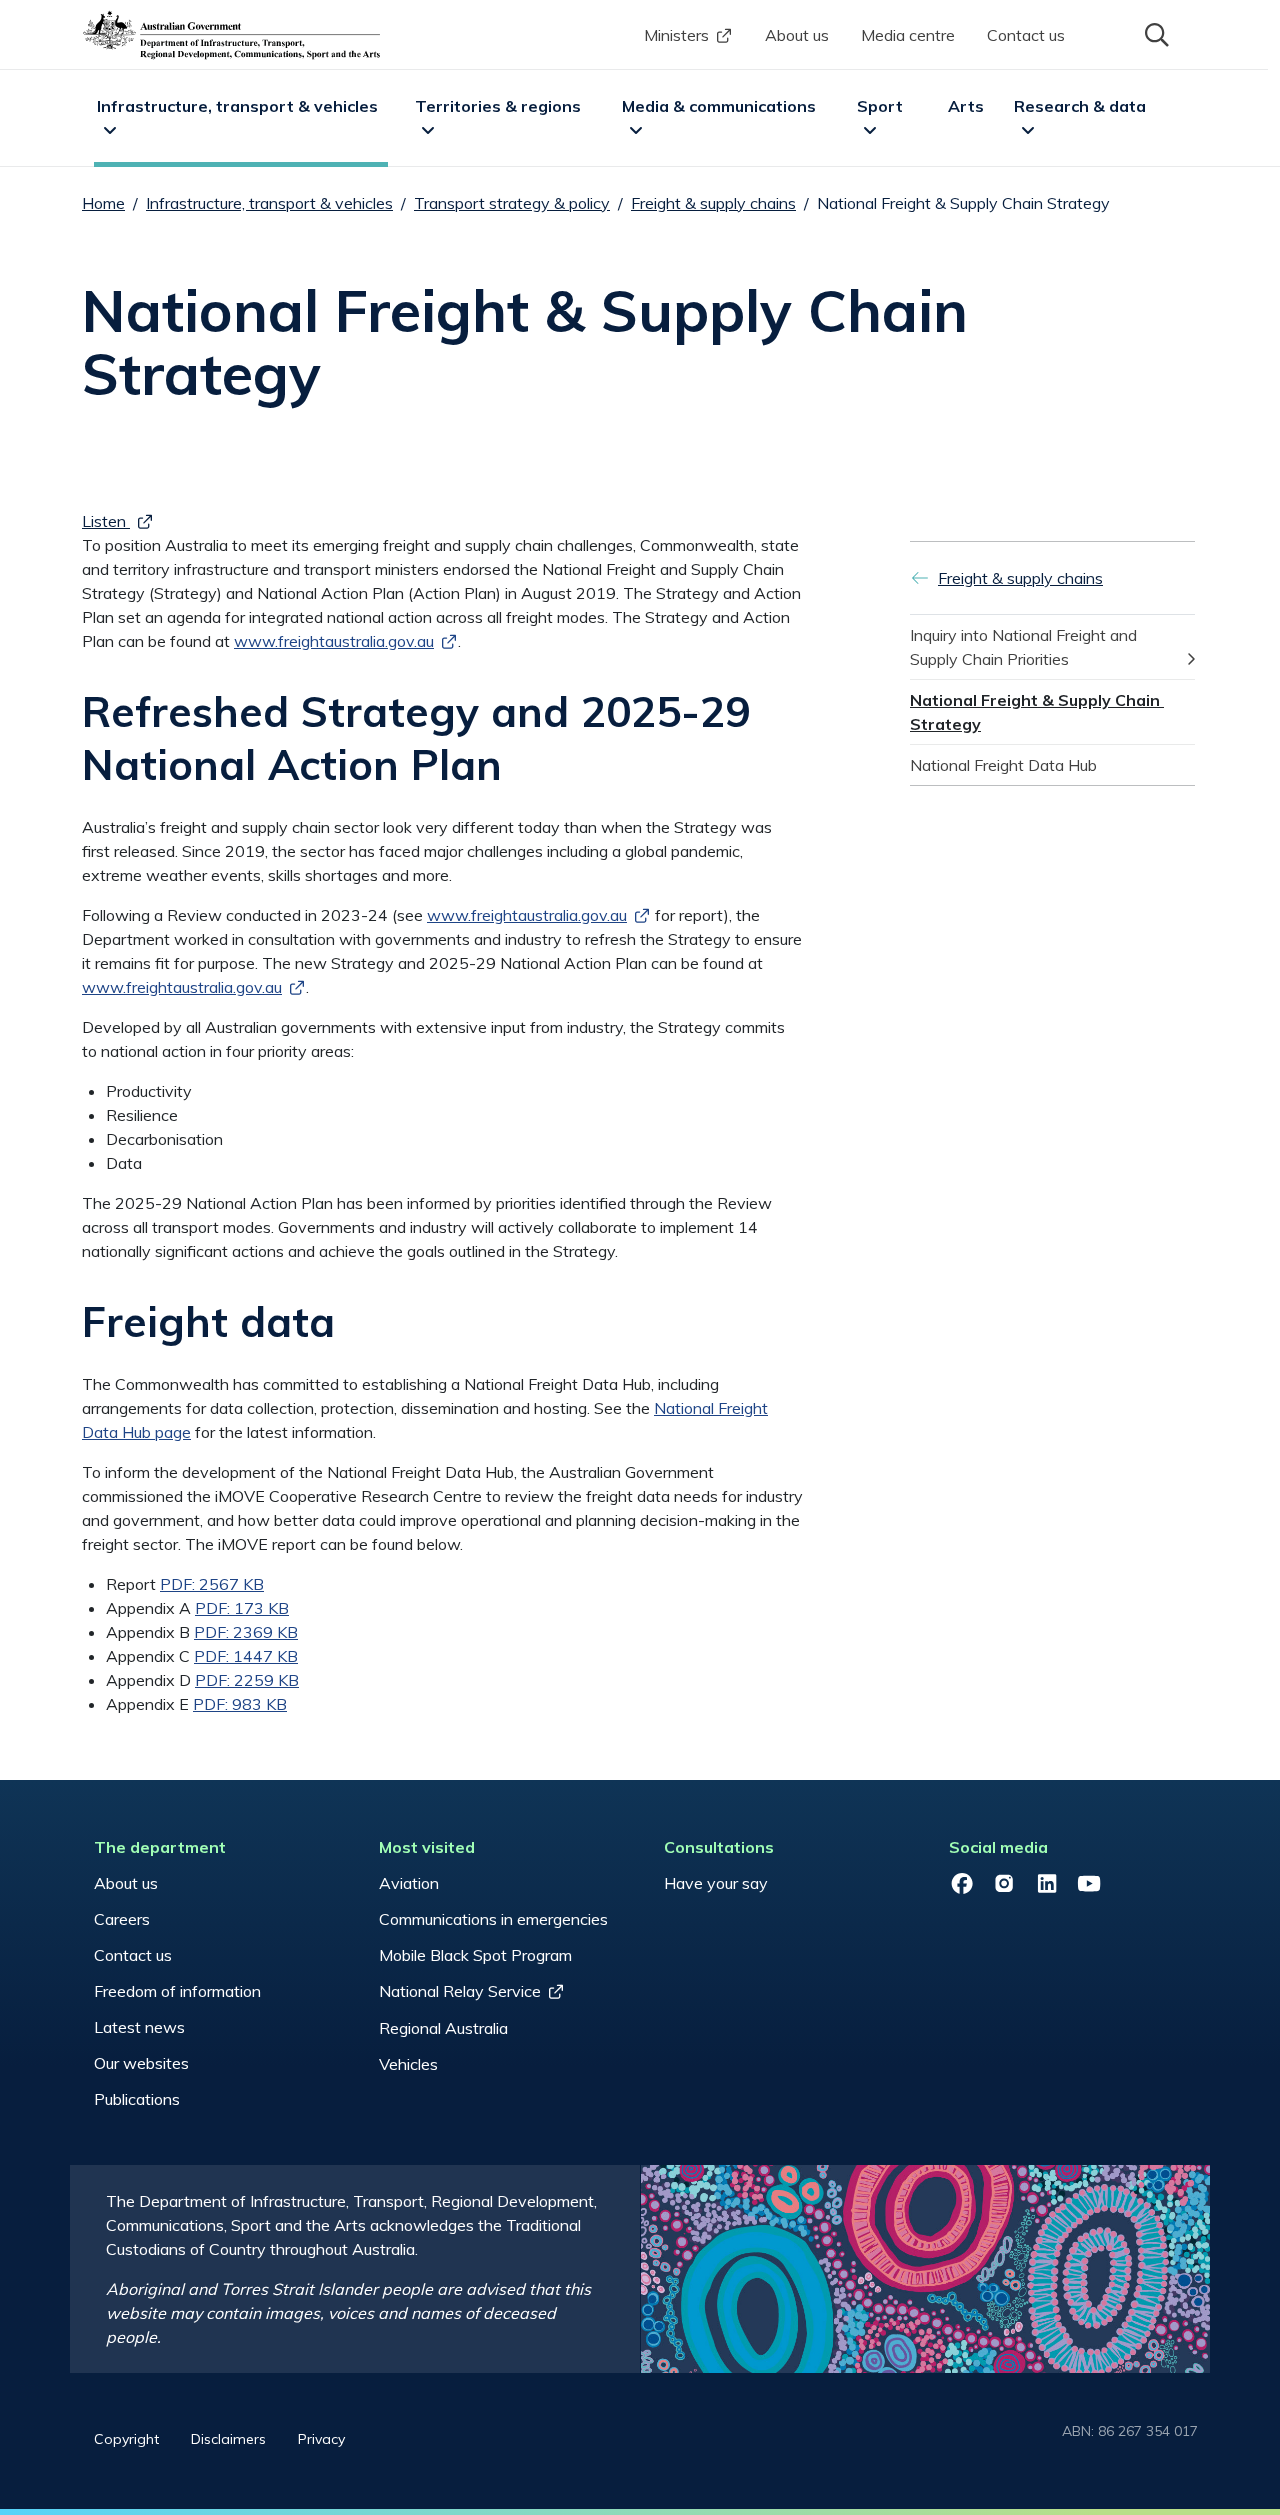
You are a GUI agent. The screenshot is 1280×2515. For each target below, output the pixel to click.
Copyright (126, 2439)
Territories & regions (498, 106)
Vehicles (408, 2064)
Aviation (409, 1883)
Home (103, 203)
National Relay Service (460, 1991)
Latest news (139, 2027)
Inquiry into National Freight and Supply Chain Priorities (1025, 647)
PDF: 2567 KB (212, 1584)
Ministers (676, 35)
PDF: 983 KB (240, 1704)
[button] (1155, 33)
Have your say (716, 1883)
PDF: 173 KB (242, 1608)
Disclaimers (228, 2439)
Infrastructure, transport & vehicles (237, 106)
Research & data (1080, 106)
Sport (880, 106)
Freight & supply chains (713, 203)
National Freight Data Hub (1003, 765)
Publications (137, 2099)
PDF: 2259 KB (247, 1680)
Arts (966, 106)
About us (797, 35)
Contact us (1026, 35)
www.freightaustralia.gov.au (527, 915)
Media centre (908, 35)
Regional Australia (443, 2028)
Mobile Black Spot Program (475, 1955)
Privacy (321, 2439)
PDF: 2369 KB (246, 1632)
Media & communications (719, 106)
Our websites (141, 2063)
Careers (122, 1919)
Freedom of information (177, 1991)
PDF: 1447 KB (246, 1656)
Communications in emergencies (493, 1919)
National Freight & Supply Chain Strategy (1037, 712)
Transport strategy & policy (512, 203)
